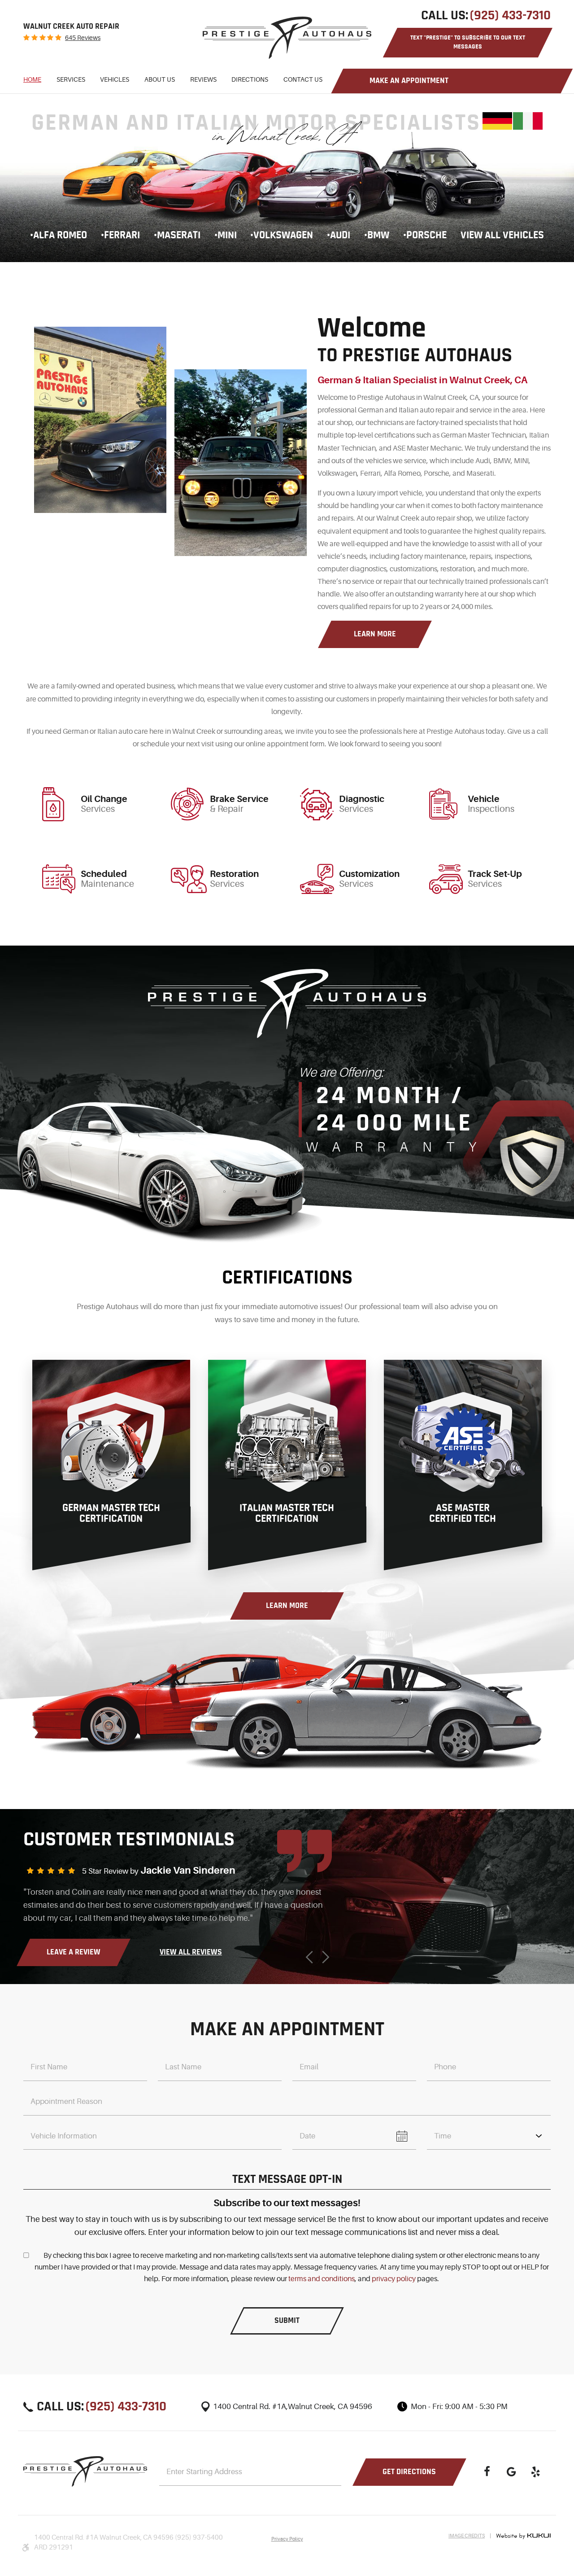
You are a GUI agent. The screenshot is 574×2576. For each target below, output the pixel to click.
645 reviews (83, 38)
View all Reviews (191, 1952)
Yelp (535, 2472)
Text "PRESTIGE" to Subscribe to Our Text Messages (468, 42)
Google (511, 2472)
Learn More (287, 1606)
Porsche (426, 235)
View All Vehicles (502, 235)
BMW (378, 235)
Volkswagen (283, 235)
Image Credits (467, 2536)
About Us (160, 79)
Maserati (179, 235)
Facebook (487, 2472)
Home (32, 79)
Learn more (375, 634)
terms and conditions (322, 2279)
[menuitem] (32, 81)
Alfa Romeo (60, 235)
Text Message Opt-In (287, 2179)
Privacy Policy (287, 2539)
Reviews (203, 79)
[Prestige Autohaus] (287, 38)
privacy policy (394, 2279)
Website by (523, 2536)
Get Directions (409, 2472)
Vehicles (115, 79)
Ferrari (122, 235)
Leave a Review (74, 1952)
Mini (227, 235)
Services (71, 79)
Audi (340, 235)
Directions (250, 79)
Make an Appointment (409, 81)
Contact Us (303, 79)
